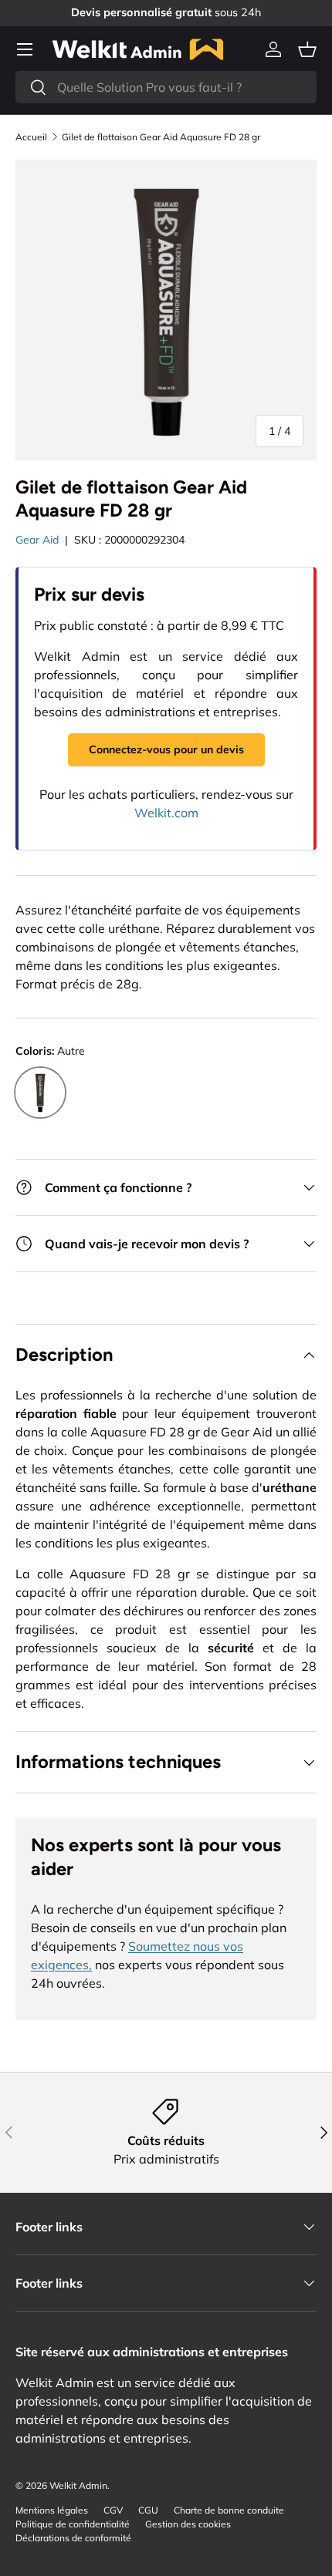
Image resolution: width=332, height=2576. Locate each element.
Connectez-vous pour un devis (166, 749)
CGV (113, 2510)
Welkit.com (166, 813)
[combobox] (166, 87)
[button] (307, 49)
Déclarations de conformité (73, 2538)
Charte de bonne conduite (229, 2510)
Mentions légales (52, 2510)
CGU (148, 2510)
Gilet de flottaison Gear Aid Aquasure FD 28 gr (161, 137)
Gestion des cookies (188, 2524)
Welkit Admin (78, 2485)
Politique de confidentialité (73, 2524)
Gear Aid (37, 540)
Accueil (31, 137)
